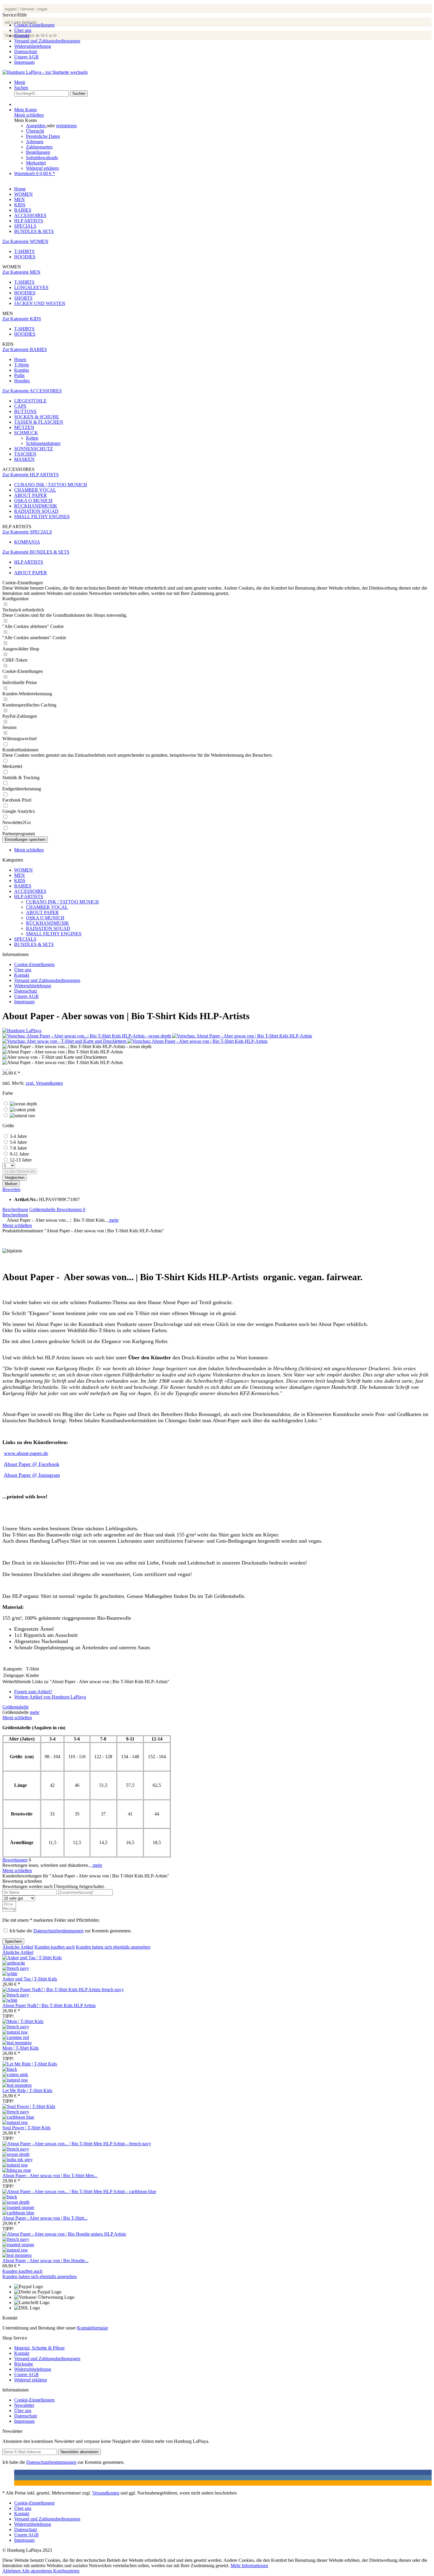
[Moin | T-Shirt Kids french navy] (16, 2027)
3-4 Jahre (18, 1136)
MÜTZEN (24, 427)
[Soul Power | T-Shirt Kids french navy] (16, 2112)
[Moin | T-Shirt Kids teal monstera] (17, 2043)
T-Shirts (22, 365)
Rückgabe (24, 2364)
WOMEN (23, 870)
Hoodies (22, 381)
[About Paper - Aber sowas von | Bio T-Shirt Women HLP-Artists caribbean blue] (18, 2213)
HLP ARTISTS (29, 897)
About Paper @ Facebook (32, 1464)
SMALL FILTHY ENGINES (42, 517)
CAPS (20, 406)
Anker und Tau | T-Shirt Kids (30, 1979)
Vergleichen (15, 1178)
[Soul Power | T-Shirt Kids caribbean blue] (18, 2117)
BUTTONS (25, 411)
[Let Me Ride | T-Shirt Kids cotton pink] (15, 2075)
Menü (20, 82)
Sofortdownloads (42, 158)
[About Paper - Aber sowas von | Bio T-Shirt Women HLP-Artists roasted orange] (18, 2207)
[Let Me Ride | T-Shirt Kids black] (10, 2069)
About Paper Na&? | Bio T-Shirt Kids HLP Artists (49, 2005)
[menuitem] (223, 25)
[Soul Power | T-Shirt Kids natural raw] (15, 2122)
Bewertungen (71, 1209)
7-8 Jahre (18, 1148)
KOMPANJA (27, 542)
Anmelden (36, 126)
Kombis (22, 370)
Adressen (35, 142)
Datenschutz (26, 52)
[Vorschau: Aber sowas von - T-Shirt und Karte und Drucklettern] (65, 1041)
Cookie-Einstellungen (34, 25)
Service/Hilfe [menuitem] (41, 39)
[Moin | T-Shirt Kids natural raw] (15, 2032)
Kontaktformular (93, 2328)
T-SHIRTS (24, 251)
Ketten (32, 438)
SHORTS (23, 298)
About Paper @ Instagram (32, 1475)
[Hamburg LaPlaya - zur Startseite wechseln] (45, 72)
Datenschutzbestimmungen (58, 1931)
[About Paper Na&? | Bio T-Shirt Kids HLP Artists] (63, 1989)
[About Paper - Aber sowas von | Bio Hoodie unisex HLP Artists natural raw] (15, 2250)
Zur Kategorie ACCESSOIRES (32, 391)
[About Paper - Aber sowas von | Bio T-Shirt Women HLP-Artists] (79, 2191)
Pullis (19, 375)
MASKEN (24, 459)
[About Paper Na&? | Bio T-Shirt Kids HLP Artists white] (10, 2000)
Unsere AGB (26, 57)
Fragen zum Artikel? (33, 1692)
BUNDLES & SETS (34, 944)
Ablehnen (12, 2571)
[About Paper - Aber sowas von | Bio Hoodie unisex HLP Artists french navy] (16, 2239)
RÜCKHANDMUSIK (36, 506)
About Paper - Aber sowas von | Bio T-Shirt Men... (50, 2176)
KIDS (20, 881)
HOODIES (25, 257)
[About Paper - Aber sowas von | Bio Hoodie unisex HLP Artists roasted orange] (18, 2245)
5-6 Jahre (18, 1142)
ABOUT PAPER (31, 495)
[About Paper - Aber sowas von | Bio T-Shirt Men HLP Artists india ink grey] (18, 2160)
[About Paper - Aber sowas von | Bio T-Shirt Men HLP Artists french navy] (16, 2149)
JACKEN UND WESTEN (40, 303)
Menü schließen (29, 115)
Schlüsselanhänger (43, 443)
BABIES (23, 886)
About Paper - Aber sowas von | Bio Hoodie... (45, 2261)
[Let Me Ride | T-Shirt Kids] (30, 2064)
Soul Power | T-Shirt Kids (26, 2128)
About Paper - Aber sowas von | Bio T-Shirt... (45, 2218)
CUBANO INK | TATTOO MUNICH (51, 485)
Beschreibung (15, 1209)
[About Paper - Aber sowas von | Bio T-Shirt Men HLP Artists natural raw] (15, 2165)
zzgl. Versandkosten (44, 1083)
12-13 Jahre (21, 1160)
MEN (19, 875)
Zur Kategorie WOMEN (25, 241)
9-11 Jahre (19, 1154)
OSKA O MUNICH (33, 501)
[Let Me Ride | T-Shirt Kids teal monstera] (17, 2085)
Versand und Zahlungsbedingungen (47, 41)
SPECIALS (25, 939)
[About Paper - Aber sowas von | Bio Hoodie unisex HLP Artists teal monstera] (17, 2255)
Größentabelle (43, 1209)
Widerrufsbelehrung (33, 46)
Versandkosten (106, 2493)
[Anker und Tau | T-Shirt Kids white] (10, 1974)
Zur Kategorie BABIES (25, 349)
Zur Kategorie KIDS (22, 319)
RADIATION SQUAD (36, 511)
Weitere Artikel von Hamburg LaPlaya (50, 1697)
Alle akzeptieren (37, 2571)
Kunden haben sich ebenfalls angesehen (113, 1947)
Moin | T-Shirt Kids (21, 2048)
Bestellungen (38, 152)
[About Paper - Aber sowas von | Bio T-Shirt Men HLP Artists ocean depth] (16, 2154)
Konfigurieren (66, 2571)
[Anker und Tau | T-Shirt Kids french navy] (16, 1968)
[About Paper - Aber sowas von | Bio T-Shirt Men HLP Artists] (77, 2144)
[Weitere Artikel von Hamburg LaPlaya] (22, 1031)
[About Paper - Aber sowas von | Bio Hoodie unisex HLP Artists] (64, 2234)
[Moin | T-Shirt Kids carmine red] (16, 2037)
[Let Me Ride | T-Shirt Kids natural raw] (15, 2080)
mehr (113, 1220)
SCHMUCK (26, 433)
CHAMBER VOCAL (35, 490)
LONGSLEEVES (31, 287)
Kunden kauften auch (55, 1947)
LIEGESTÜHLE (30, 401)
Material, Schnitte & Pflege (39, 2348)
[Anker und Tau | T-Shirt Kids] (32, 1958)
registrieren (66, 126)
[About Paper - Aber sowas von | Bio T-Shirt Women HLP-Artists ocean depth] (16, 2202)
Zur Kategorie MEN (21, 272)
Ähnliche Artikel (18, 1947)
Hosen (20, 359)
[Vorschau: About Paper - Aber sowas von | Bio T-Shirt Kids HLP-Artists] (242, 1036)
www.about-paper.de (26, 1453)
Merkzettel (36, 163)
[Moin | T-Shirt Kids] (23, 2021)
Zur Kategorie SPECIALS (27, 532)
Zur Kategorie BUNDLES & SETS (36, 552)
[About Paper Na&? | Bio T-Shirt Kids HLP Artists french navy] (16, 1995)
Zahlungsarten (39, 147)
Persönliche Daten (43, 136)
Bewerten (11, 1189)
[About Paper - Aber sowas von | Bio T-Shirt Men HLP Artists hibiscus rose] (17, 2170)
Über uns (23, 30)
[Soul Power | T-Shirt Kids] (29, 2106)
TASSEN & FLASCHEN (39, 422)
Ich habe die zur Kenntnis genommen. (71, 1931)
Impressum (24, 62)
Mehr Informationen (249, 2566)
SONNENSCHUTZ (34, 449)
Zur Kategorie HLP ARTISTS (31, 475)
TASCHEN (25, 454)
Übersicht (35, 131)
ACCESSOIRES (30, 891)
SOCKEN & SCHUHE (37, 417)
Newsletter (24, 2405)
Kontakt (22, 36)
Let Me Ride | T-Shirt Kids (27, 2090)
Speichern (13, 1941)
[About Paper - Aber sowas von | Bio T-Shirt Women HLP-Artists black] (10, 2197)
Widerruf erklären (42, 168)
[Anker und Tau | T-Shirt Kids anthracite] (14, 1963)
